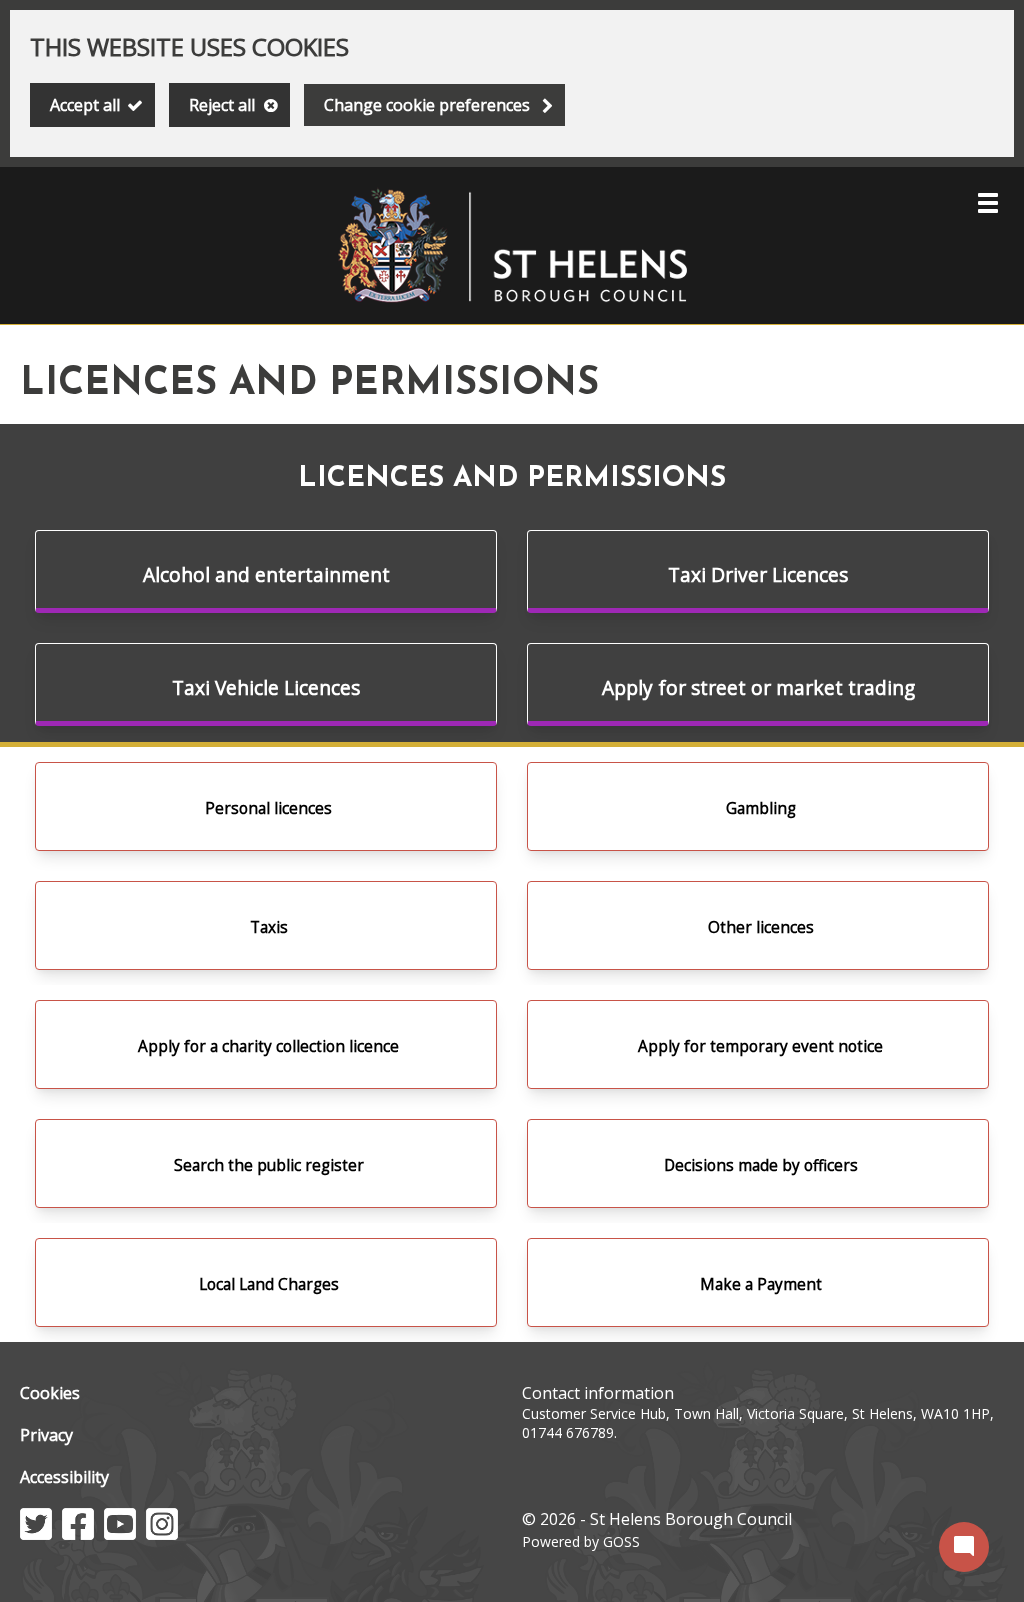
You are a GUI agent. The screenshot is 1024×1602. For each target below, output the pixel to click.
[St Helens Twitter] (36, 1534)
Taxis (269, 927)
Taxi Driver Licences (758, 574)
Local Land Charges (269, 1284)
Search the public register (269, 1165)
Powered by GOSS (581, 1541)
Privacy (46, 1435)
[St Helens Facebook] (78, 1534)
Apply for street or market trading (758, 687)
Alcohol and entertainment (266, 574)
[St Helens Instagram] (162, 1534)
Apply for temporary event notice (760, 1046)
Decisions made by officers (761, 1165)
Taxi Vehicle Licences (266, 687)
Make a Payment (761, 1284)
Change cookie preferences (427, 105)
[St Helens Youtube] (120, 1534)
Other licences (761, 927)
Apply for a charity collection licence (268, 1046)
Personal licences (268, 808)
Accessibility (64, 1477)
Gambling (761, 808)
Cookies (50, 1393)
